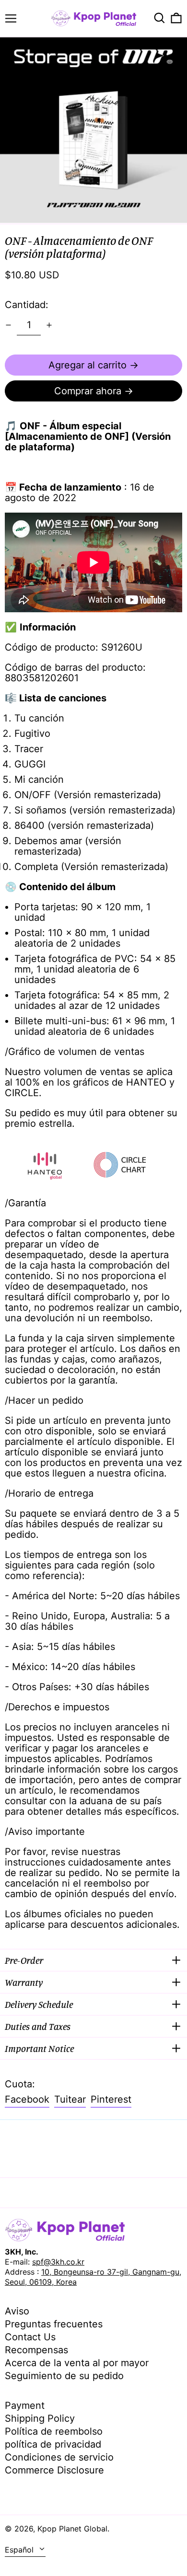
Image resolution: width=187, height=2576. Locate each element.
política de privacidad (53, 2444)
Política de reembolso (54, 2431)
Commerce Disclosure (54, 2470)
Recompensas (36, 2350)
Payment (25, 2405)
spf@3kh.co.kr (58, 2262)
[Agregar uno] (49, 325)
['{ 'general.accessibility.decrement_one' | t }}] (8, 325)
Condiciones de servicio (59, 2457)
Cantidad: (27, 305)
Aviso (17, 2311)
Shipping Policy (40, 2418)
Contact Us (30, 2337)
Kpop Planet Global (72, 2529)
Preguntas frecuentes (54, 2324)
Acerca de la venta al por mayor (77, 2363)
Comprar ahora (88, 391)
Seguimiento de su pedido (64, 2376)
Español (20, 2550)
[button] (159, 18)
